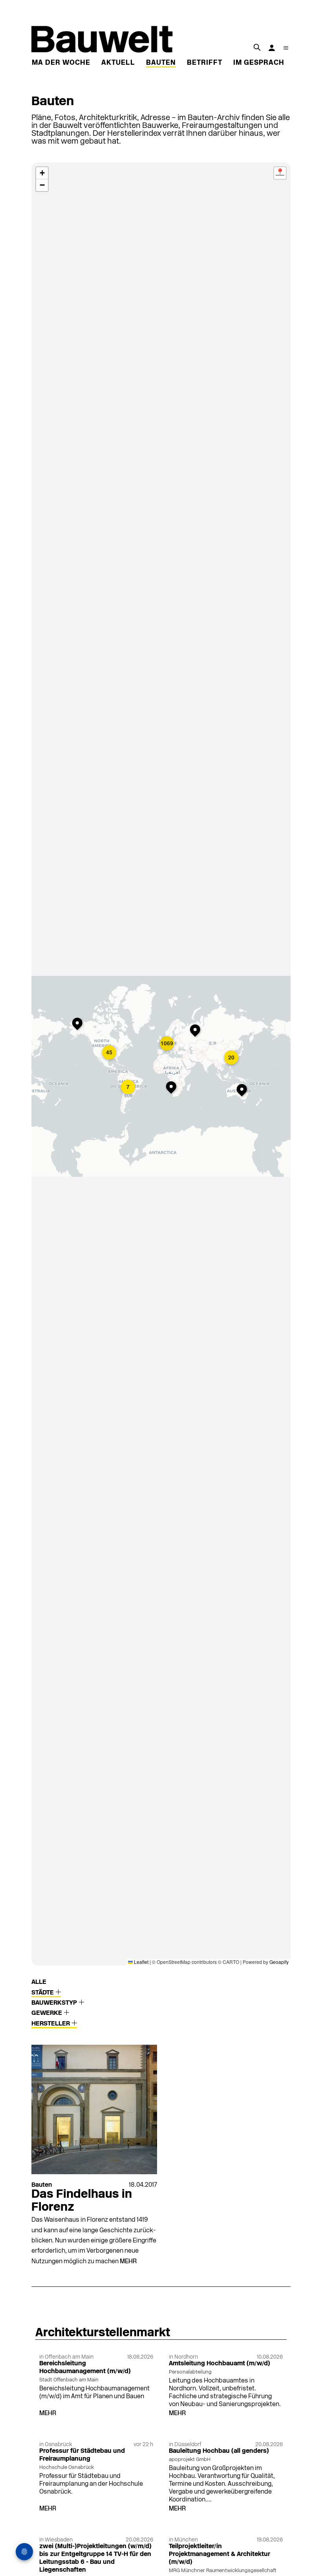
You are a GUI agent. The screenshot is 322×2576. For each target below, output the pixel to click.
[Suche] (257, 47)
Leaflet (141, 1962)
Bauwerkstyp (55, 2003)
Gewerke (48, 2013)
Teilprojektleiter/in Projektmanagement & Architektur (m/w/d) (220, 2554)
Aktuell (118, 63)
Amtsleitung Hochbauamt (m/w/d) (220, 2364)
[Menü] (286, 48)
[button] (79, 1025)
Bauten (161, 63)
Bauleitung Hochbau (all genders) (219, 2451)
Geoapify (279, 1962)
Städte (43, 1993)
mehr (128, 2262)
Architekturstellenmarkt (103, 2333)
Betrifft (205, 63)
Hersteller (51, 2024)
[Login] (272, 48)
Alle (39, 1982)
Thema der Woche (54, 63)
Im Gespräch (259, 63)
